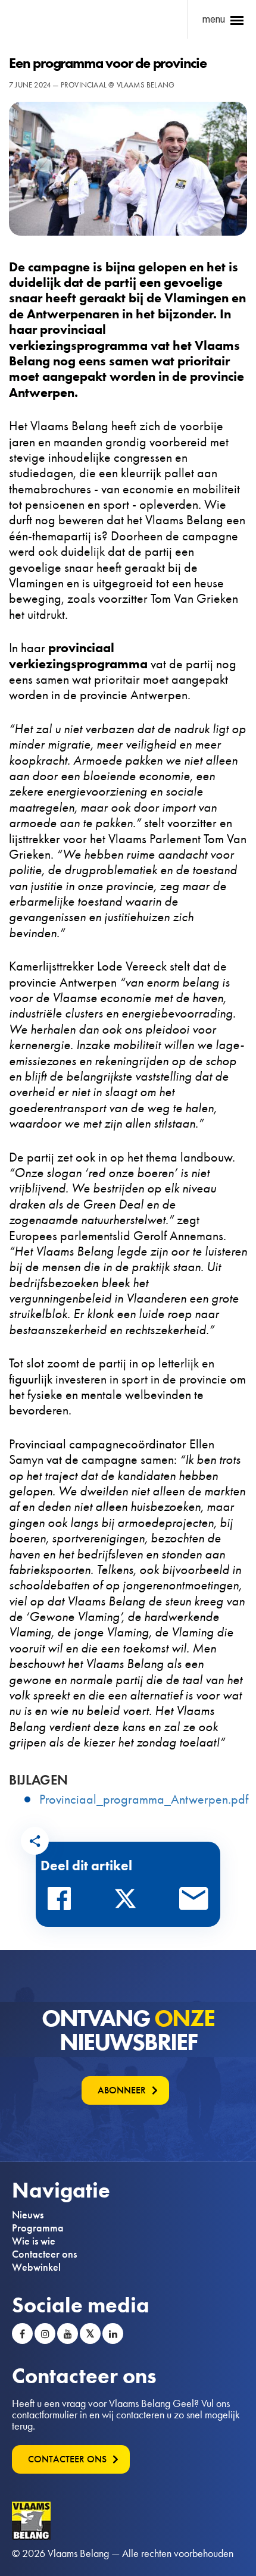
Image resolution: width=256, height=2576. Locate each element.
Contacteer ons (44, 2254)
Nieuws (28, 2215)
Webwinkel (36, 2267)
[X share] (129, 1902)
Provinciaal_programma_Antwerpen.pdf (144, 1799)
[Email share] (194, 1902)
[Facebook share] (63, 1902)
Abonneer (122, 2090)
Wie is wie (34, 2241)
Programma (38, 2228)
